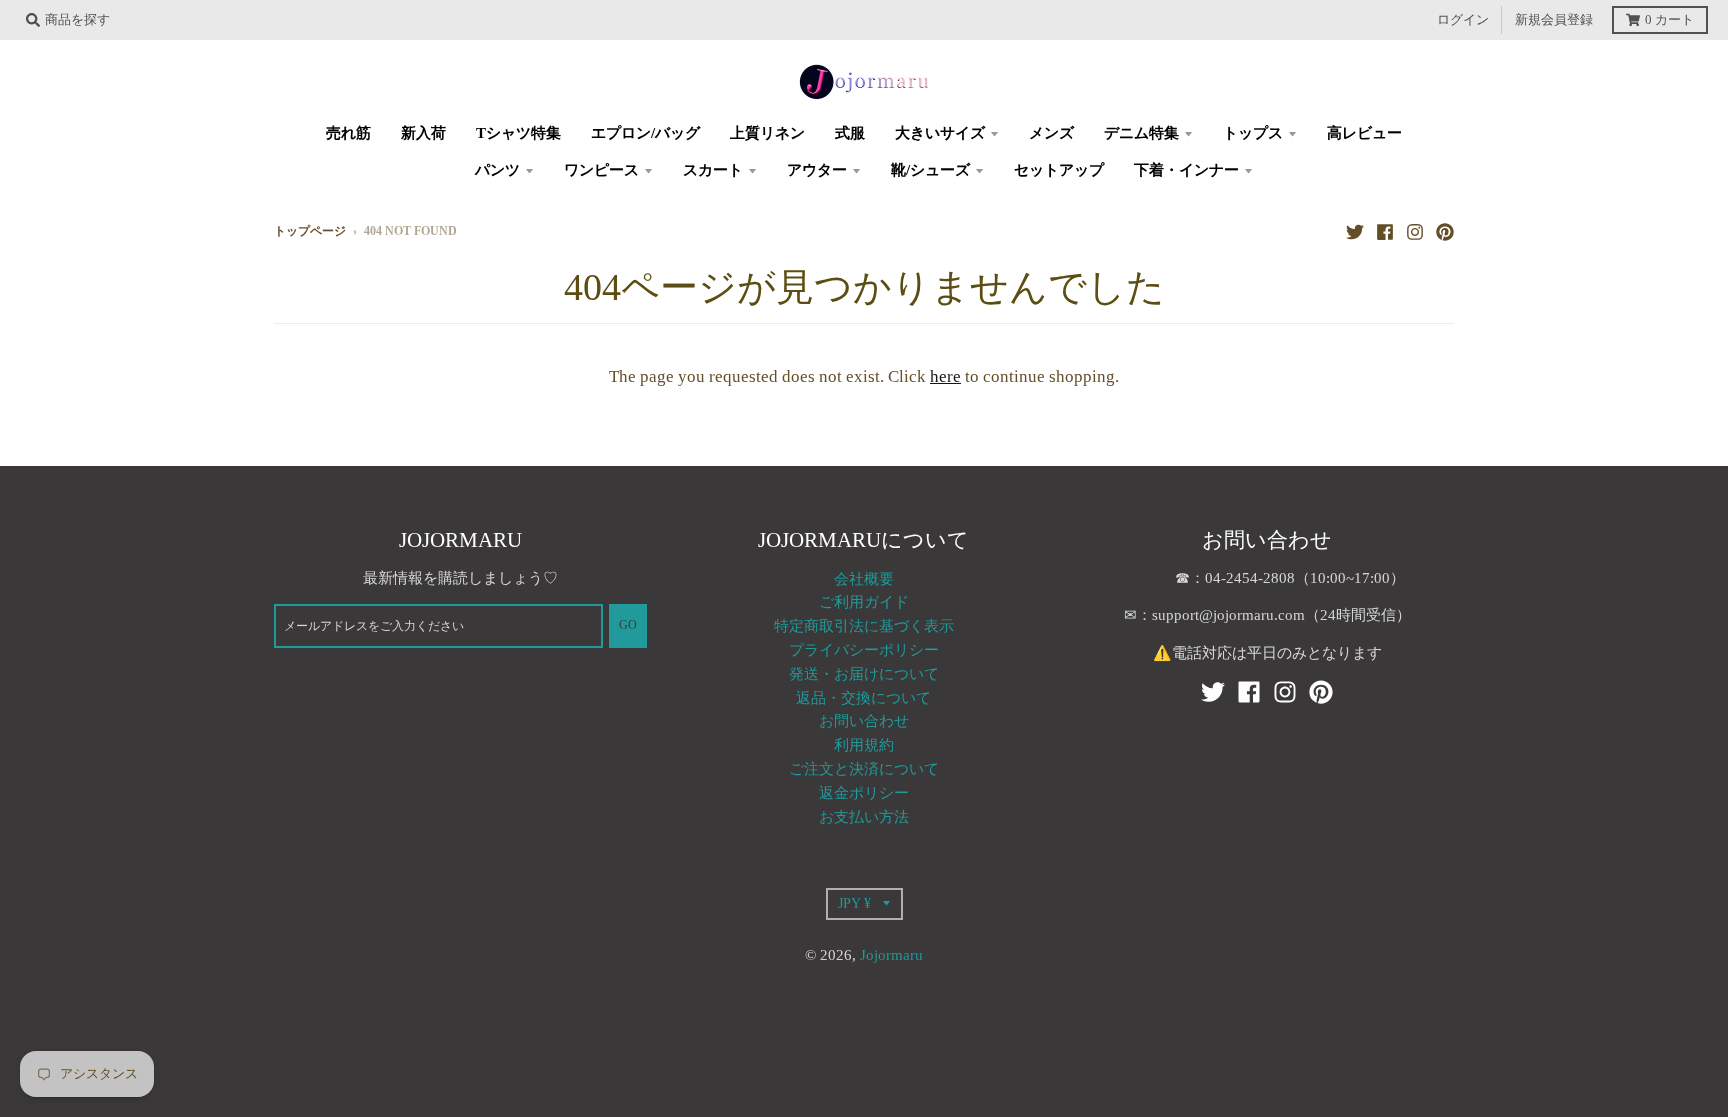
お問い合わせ (864, 721)
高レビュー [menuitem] (1364, 133)
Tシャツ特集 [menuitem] (518, 133)
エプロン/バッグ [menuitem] (645, 133)
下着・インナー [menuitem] (1186, 170)
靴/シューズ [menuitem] (930, 170)
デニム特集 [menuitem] (1141, 133)
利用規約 (864, 745)
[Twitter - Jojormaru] (1355, 231)
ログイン (1463, 20)
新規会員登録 (1554, 20)
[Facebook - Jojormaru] (1385, 231)
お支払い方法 (864, 817)
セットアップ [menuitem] (1059, 170)
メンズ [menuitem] (1051, 133)
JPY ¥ (854, 903)
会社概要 (864, 579)
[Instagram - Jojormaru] (1415, 231)
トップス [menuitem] (1253, 133)
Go (628, 625)
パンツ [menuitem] (497, 170)
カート (1669, 20)
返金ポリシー (864, 793)
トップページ (310, 231)
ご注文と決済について (864, 769)
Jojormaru (891, 955)
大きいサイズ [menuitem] (940, 133)
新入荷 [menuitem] (423, 133)
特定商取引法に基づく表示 (864, 626)
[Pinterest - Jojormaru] (1445, 231)
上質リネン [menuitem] (767, 133)
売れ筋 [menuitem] (348, 133)
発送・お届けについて (864, 674)
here (945, 376)
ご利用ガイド (864, 602)
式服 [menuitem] (850, 133)
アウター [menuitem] (817, 170)
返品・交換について (863, 698)
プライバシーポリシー (864, 650)
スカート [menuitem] (713, 170)
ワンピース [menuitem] (601, 170)
